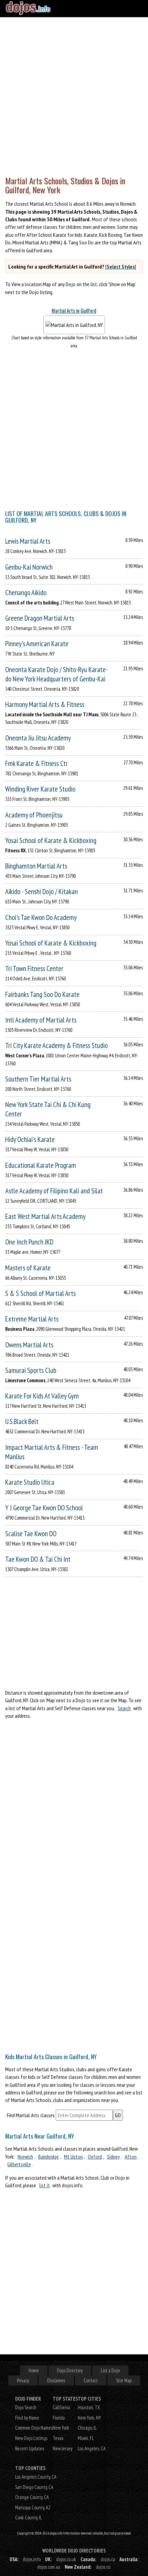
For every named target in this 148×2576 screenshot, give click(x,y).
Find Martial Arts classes (31, 2115)
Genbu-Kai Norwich (29, 567)
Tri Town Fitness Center (34, 969)
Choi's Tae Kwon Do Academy (41, 917)
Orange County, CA (32, 2497)
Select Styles (121, 267)
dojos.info (32, 2559)
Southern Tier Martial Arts (38, 1079)
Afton (131, 2157)
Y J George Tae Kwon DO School (44, 1508)
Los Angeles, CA (92, 2448)
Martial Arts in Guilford (74, 311)
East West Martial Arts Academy (45, 1216)
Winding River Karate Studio (40, 789)
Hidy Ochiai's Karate (30, 1139)
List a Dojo (110, 2370)
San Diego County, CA (34, 2487)
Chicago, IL (87, 2428)
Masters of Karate (28, 1268)
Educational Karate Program (41, 1165)
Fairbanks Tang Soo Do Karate (42, 994)
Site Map (124, 2380)
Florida (59, 2418)
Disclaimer (56, 2380)
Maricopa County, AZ (33, 2507)
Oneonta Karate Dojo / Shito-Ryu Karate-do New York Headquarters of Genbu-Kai (56, 674)
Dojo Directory (70, 2370)
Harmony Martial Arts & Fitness (45, 704)
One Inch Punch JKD (29, 1242)
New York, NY (89, 2418)
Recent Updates (30, 2448)
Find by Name (27, 2418)
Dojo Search (26, 2407)
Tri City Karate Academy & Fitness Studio (56, 1045)
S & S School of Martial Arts (40, 1293)
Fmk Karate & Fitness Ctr (36, 763)
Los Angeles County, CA (36, 2477)
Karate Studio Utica (30, 1482)
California (61, 2407)
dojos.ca (108, 2559)
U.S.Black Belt (22, 1421)
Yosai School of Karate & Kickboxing (51, 840)
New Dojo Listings (31, 2438)
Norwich (25, 2157)
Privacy (23, 2380)
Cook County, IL (29, 2517)
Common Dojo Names (34, 2428)
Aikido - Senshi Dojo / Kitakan (41, 892)
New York (61, 2428)
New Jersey (62, 2448)
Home (34, 2370)
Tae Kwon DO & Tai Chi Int (38, 1559)
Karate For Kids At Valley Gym (42, 1396)
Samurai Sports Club (31, 1370)
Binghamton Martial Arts (36, 866)
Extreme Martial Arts (32, 1319)
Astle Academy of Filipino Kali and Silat (54, 1191)
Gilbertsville (19, 2164)
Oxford (95, 2157)
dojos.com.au (49, 2567)
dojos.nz (103, 2567)
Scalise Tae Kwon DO (31, 1534)
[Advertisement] (74, 95)
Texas (58, 2438)
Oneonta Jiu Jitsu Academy (38, 738)
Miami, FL (86, 2438)
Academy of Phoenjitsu (34, 815)
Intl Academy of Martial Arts (41, 1020)
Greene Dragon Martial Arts (40, 618)
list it (45, 2185)
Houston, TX (89, 2407)
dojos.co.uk (66, 2559)
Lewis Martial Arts (28, 541)
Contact (91, 2380)
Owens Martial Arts (29, 1345)
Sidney (113, 2157)
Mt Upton (73, 2157)
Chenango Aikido (26, 593)
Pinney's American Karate (37, 644)
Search (124, 1708)
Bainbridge (49, 2157)
